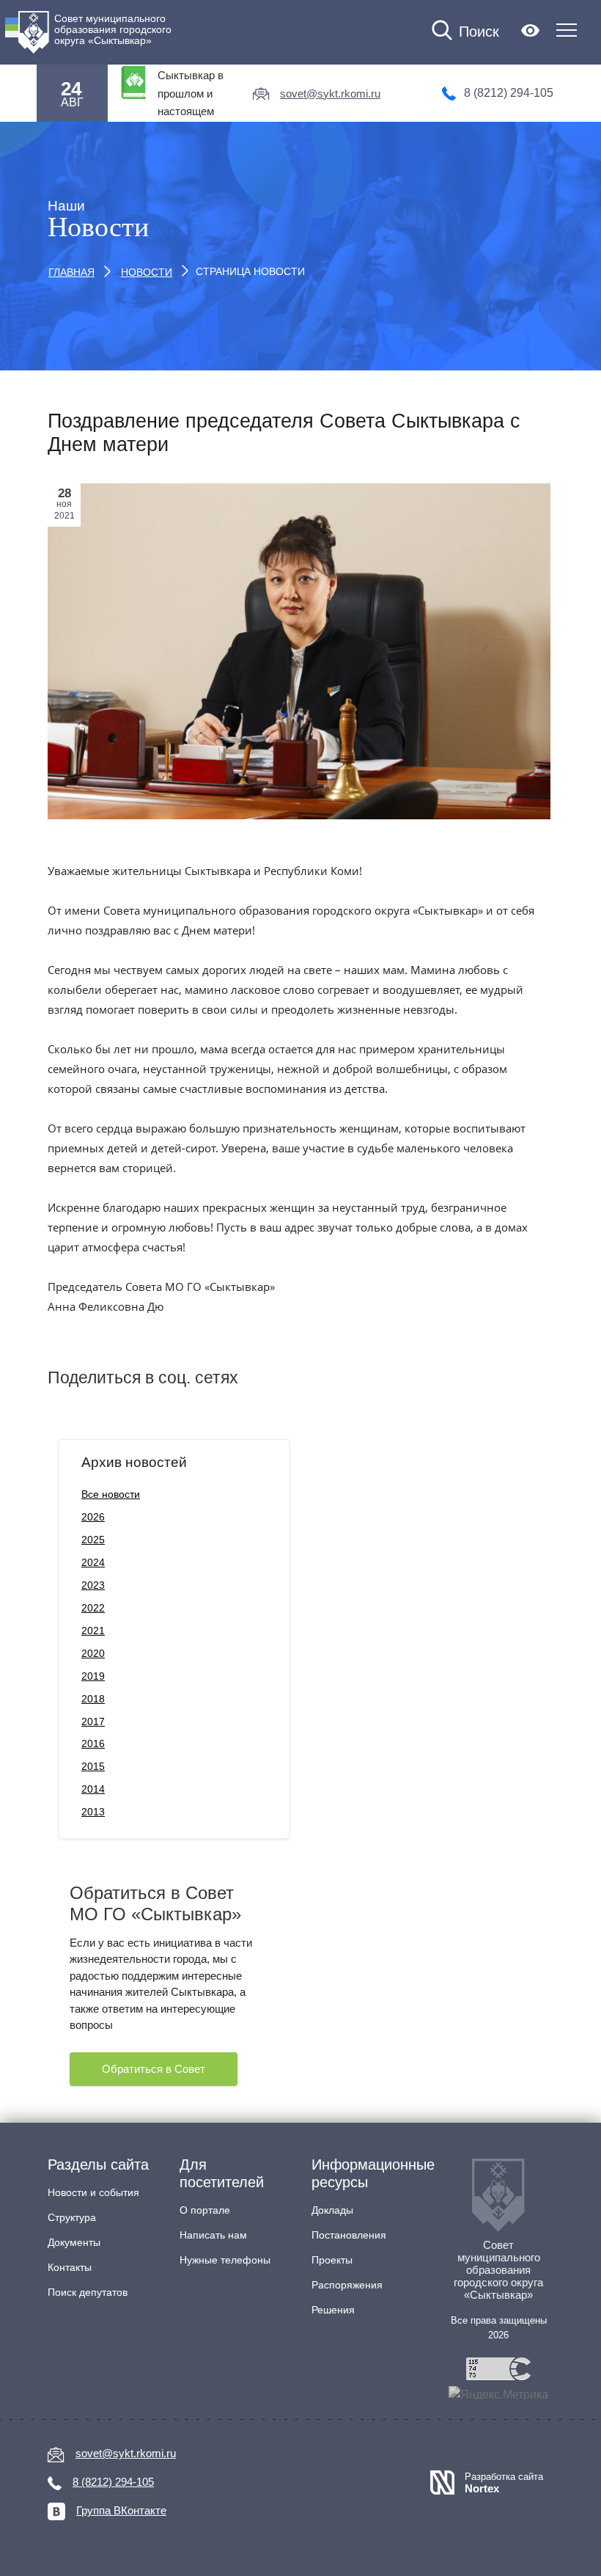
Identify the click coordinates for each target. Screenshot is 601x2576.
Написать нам (213, 2235)
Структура (72, 2217)
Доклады (332, 2210)
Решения (333, 2310)
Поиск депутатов (88, 2292)
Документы (74, 2242)
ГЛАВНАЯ (71, 272)
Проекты (332, 2260)
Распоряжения (347, 2285)
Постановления (349, 2235)
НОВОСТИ (147, 272)
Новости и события (93, 2192)
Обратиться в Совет (154, 2069)
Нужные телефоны (225, 2260)
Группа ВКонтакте (121, 2510)
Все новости (111, 1494)
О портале (205, 2210)
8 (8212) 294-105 (509, 93)
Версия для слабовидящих (530, 30)
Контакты (70, 2267)
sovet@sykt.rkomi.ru (330, 94)
